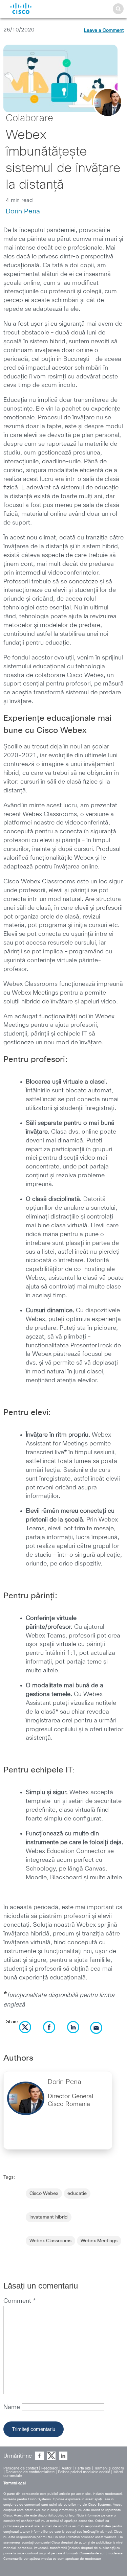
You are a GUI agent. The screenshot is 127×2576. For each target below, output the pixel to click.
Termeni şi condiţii (109, 2468)
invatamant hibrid (49, 2217)
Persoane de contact (21, 2468)
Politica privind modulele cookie (84, 2472)
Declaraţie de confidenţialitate (30, 2472)
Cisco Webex (44, 2194)
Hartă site (83, 2468)
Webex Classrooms (50, 2241)
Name (13, 2407)
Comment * (19, 2301)
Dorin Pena (23, 211)
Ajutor (67, 2468)
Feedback (50, 2468)
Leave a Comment (104, 30)
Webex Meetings (99, 2241)
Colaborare (29, 118)
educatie (77, 2194)
